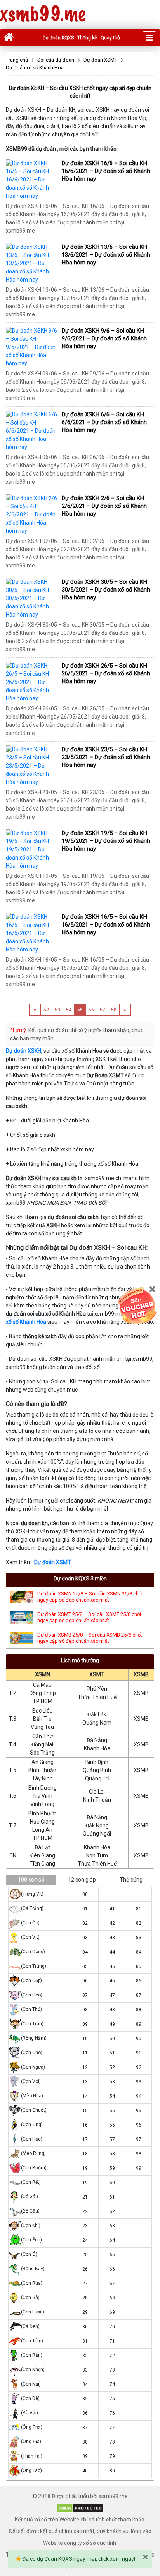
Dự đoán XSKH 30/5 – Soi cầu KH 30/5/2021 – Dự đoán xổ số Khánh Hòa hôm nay (106, 590)
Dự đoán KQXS (58, 38)
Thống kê (87, 38)
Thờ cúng (131, 1880)
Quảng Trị (97, 1778)
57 (103, 1010)
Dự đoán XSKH (23, 1051)
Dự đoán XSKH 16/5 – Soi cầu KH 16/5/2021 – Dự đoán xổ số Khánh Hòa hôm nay (106, 925)
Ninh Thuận (97, 1800)
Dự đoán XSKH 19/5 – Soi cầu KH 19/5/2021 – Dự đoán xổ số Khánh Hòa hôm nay (106, 841)
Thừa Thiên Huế (97, 1697)
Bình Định (97, 1762)
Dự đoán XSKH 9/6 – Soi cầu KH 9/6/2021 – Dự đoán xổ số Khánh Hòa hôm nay (104, 338)
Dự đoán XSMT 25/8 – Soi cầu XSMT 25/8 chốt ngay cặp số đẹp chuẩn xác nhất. (89, 1617)
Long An (42, 1830)
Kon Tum (97, 1855)
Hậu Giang (42, 1822)
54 (69, 1010)
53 (57, 1010)
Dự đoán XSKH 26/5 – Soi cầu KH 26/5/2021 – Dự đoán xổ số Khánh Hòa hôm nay (106, 673)
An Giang (43, 1762)
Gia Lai (97, 1792)
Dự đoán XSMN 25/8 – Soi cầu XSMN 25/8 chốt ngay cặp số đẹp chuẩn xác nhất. (90, 1597)
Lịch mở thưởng (80, 1660)
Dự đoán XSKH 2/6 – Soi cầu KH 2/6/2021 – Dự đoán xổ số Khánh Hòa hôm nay (104, 506)
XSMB (141, 1674)
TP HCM (43, 1701)
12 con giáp (82, 1880)
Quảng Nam (97, 1723)
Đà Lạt (42, 1847)
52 (46, 1010)
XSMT (97, 1674)
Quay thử (110, 38)
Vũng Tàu (42, 1727)
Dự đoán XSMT (53, 1562)
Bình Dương (43, 1788)
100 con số (31, 1880)
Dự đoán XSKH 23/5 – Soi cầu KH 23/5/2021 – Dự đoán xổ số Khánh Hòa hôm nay (106, 757)
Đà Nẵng (97, 1740)
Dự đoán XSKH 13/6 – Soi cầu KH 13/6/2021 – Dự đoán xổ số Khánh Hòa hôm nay (106, 255)
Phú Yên (97, 1689)
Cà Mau (42, 1685)
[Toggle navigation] (149, 38)
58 (114, 1010)
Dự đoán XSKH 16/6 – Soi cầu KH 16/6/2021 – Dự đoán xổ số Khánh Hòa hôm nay (106, 171)
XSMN (43, 1674)
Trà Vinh (42, 1796)
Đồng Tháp (43, 1693)
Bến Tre (42, 1719)
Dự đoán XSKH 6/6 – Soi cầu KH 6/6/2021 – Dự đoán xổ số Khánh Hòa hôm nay (104, 422)
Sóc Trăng (42, 1753)
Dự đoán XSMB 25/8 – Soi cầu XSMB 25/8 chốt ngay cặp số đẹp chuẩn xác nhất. (90, 1638)
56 (91, 1010)
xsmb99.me (43, 15)
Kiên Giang (42, 1855)
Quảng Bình (97, 1770)
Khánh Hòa (97, 1748)
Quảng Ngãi (97, 1834)
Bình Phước (42, 1813)
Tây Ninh (42, 1778)
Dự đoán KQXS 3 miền (80, 1579)
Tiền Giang (42, 1864)
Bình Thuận (42, 1770)
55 (80, 1010)
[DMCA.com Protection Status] (80, 2508)
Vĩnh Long (42, 1804)
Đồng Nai (42, 1744)
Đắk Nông (97, 1825)
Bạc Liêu (43, 1711)
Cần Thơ (43, 1736)
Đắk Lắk (97, 1714)
